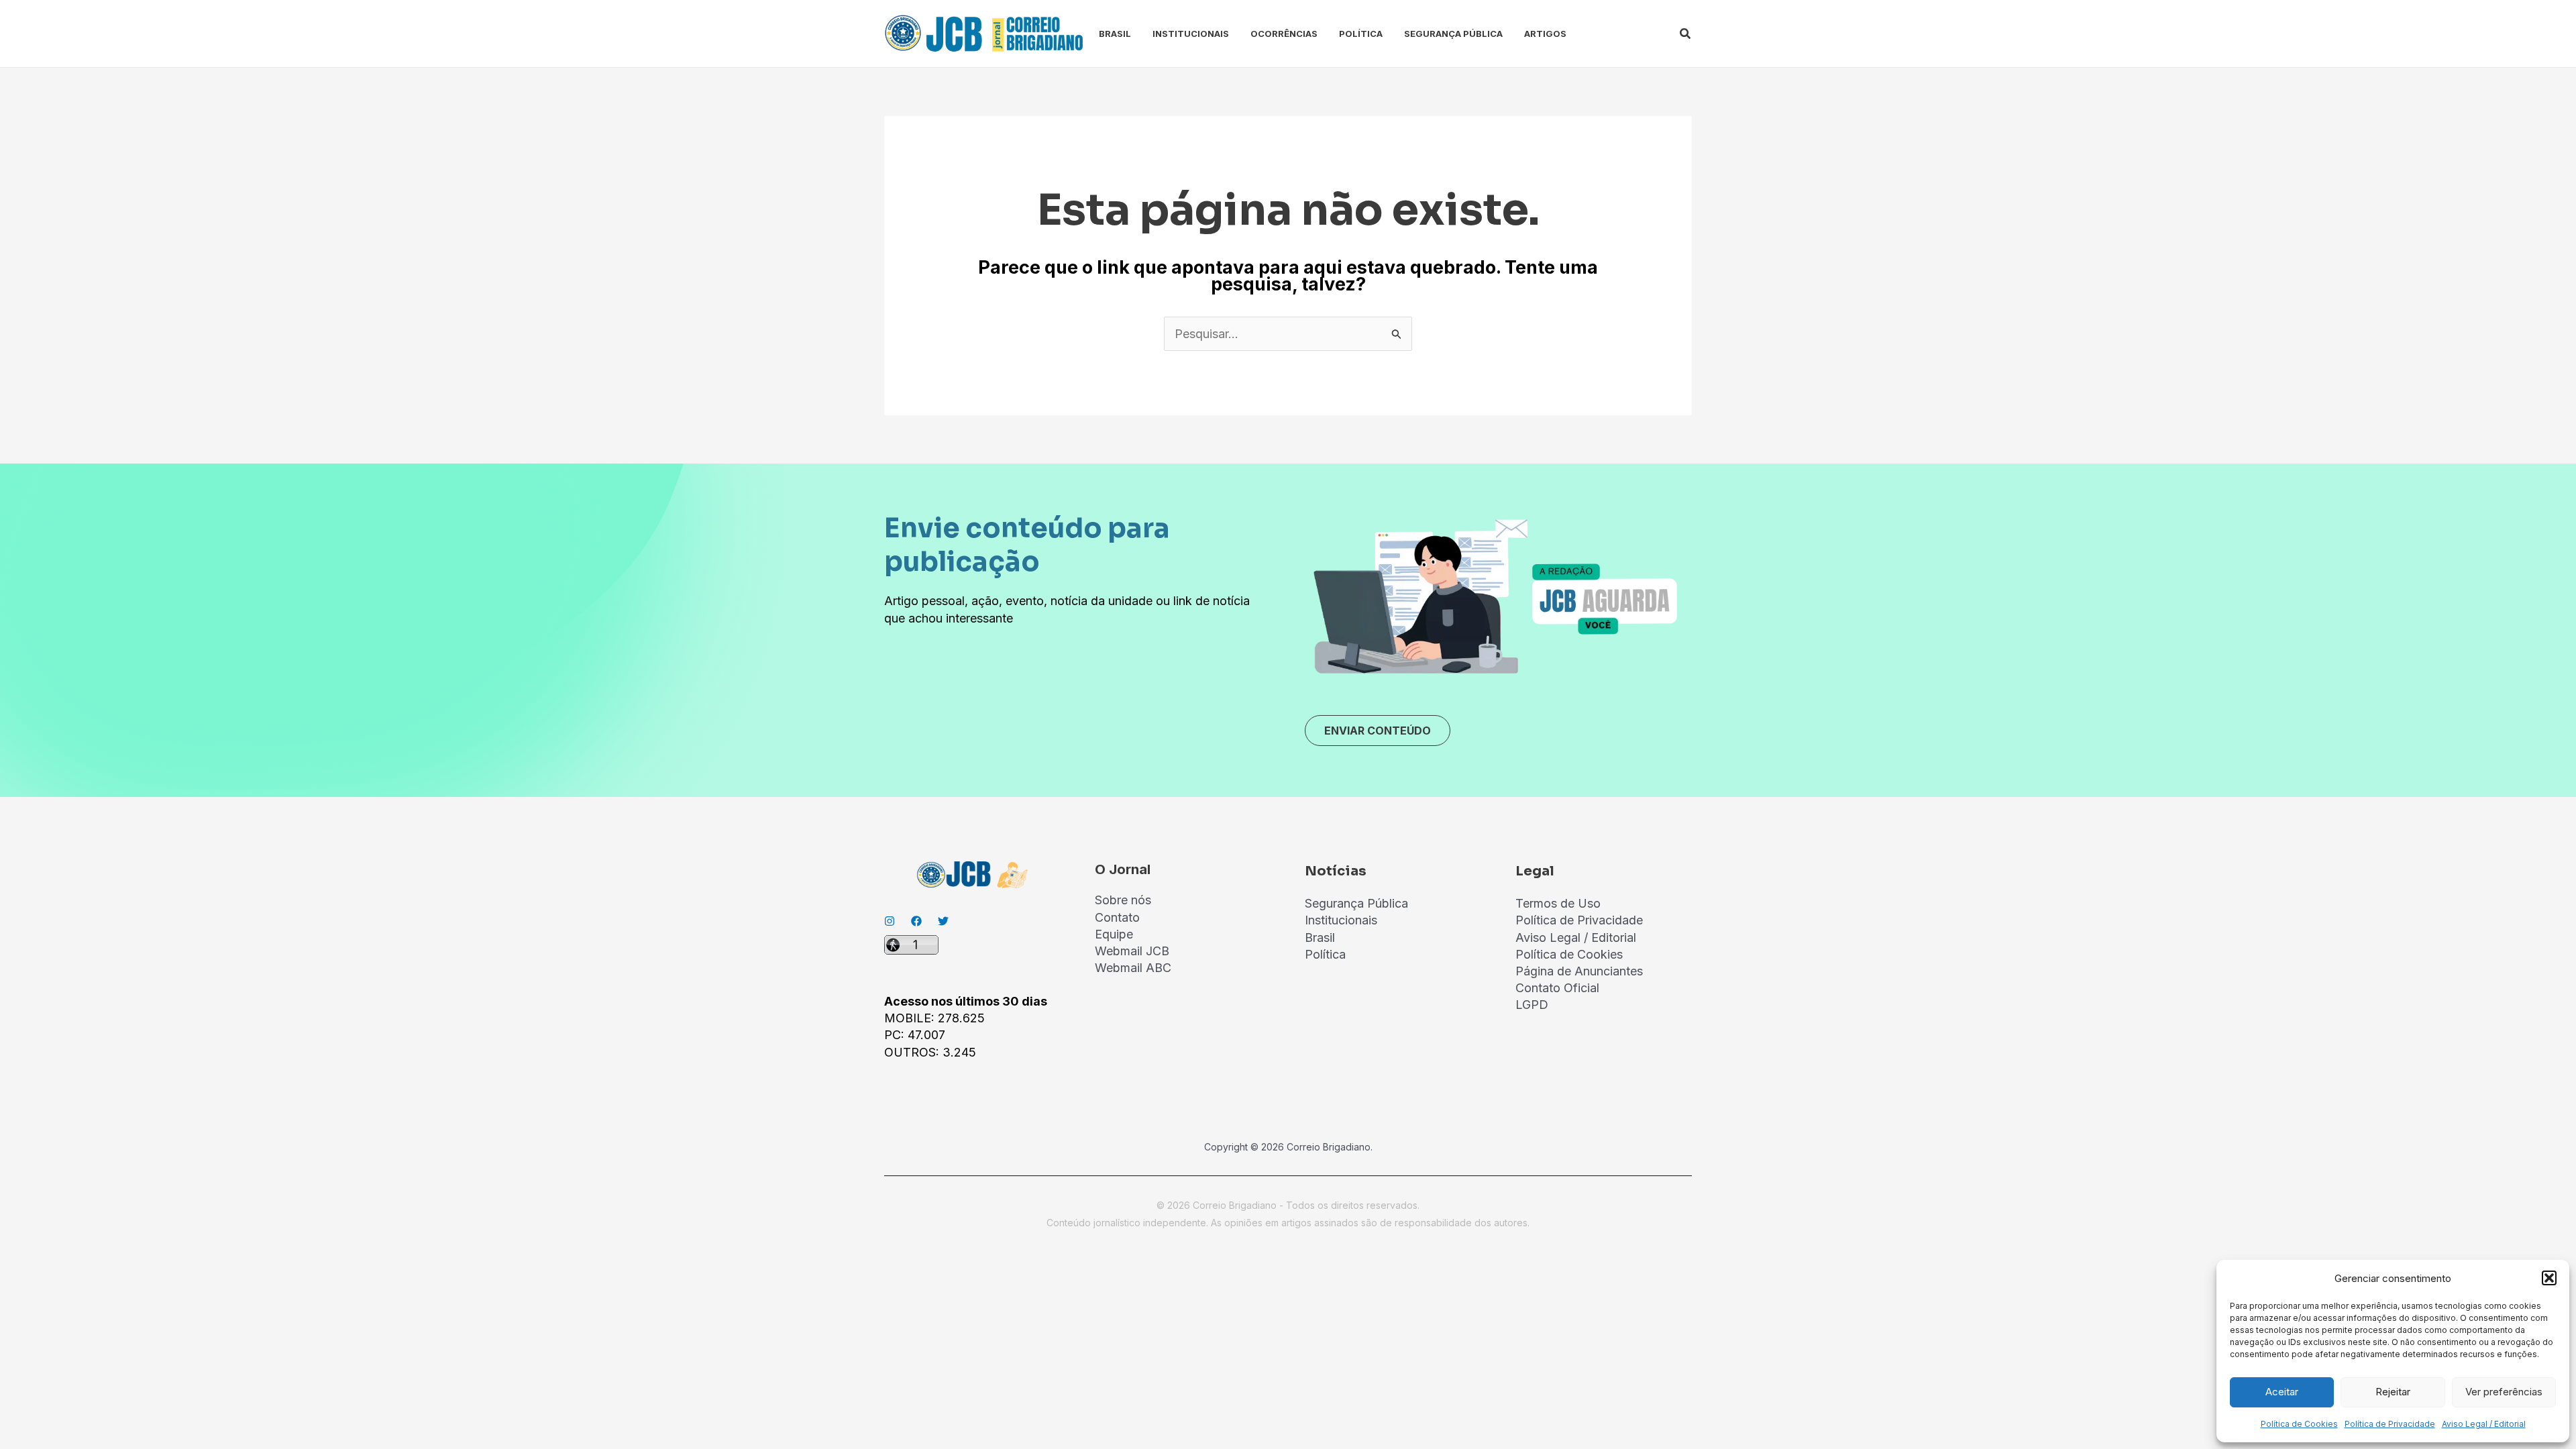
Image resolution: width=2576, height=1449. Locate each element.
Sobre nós (1123, 900)
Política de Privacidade (2390, 1424)
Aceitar (2282, 1392)
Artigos (1545, 34)
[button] (2549, 1278)
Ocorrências (1284, 34)
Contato (1117, 917)
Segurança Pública (1453, 34)
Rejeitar (2393, 1392)
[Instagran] (890, 921)
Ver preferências (2504, 1392)
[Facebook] (916, 921)
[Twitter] (943, 921)
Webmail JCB (1132, 951)
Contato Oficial (1557, 988)
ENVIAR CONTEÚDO (1378, 731)
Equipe (1114, 934)
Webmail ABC (1133, 968)
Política (1361, 34)
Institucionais (1191, 34)
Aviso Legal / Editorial (2484, 1424)
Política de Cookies (2299, 1424)
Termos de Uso (1558, 903)
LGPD (1532, 1005)
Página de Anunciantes (1579, 971)
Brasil (1115, 34)
